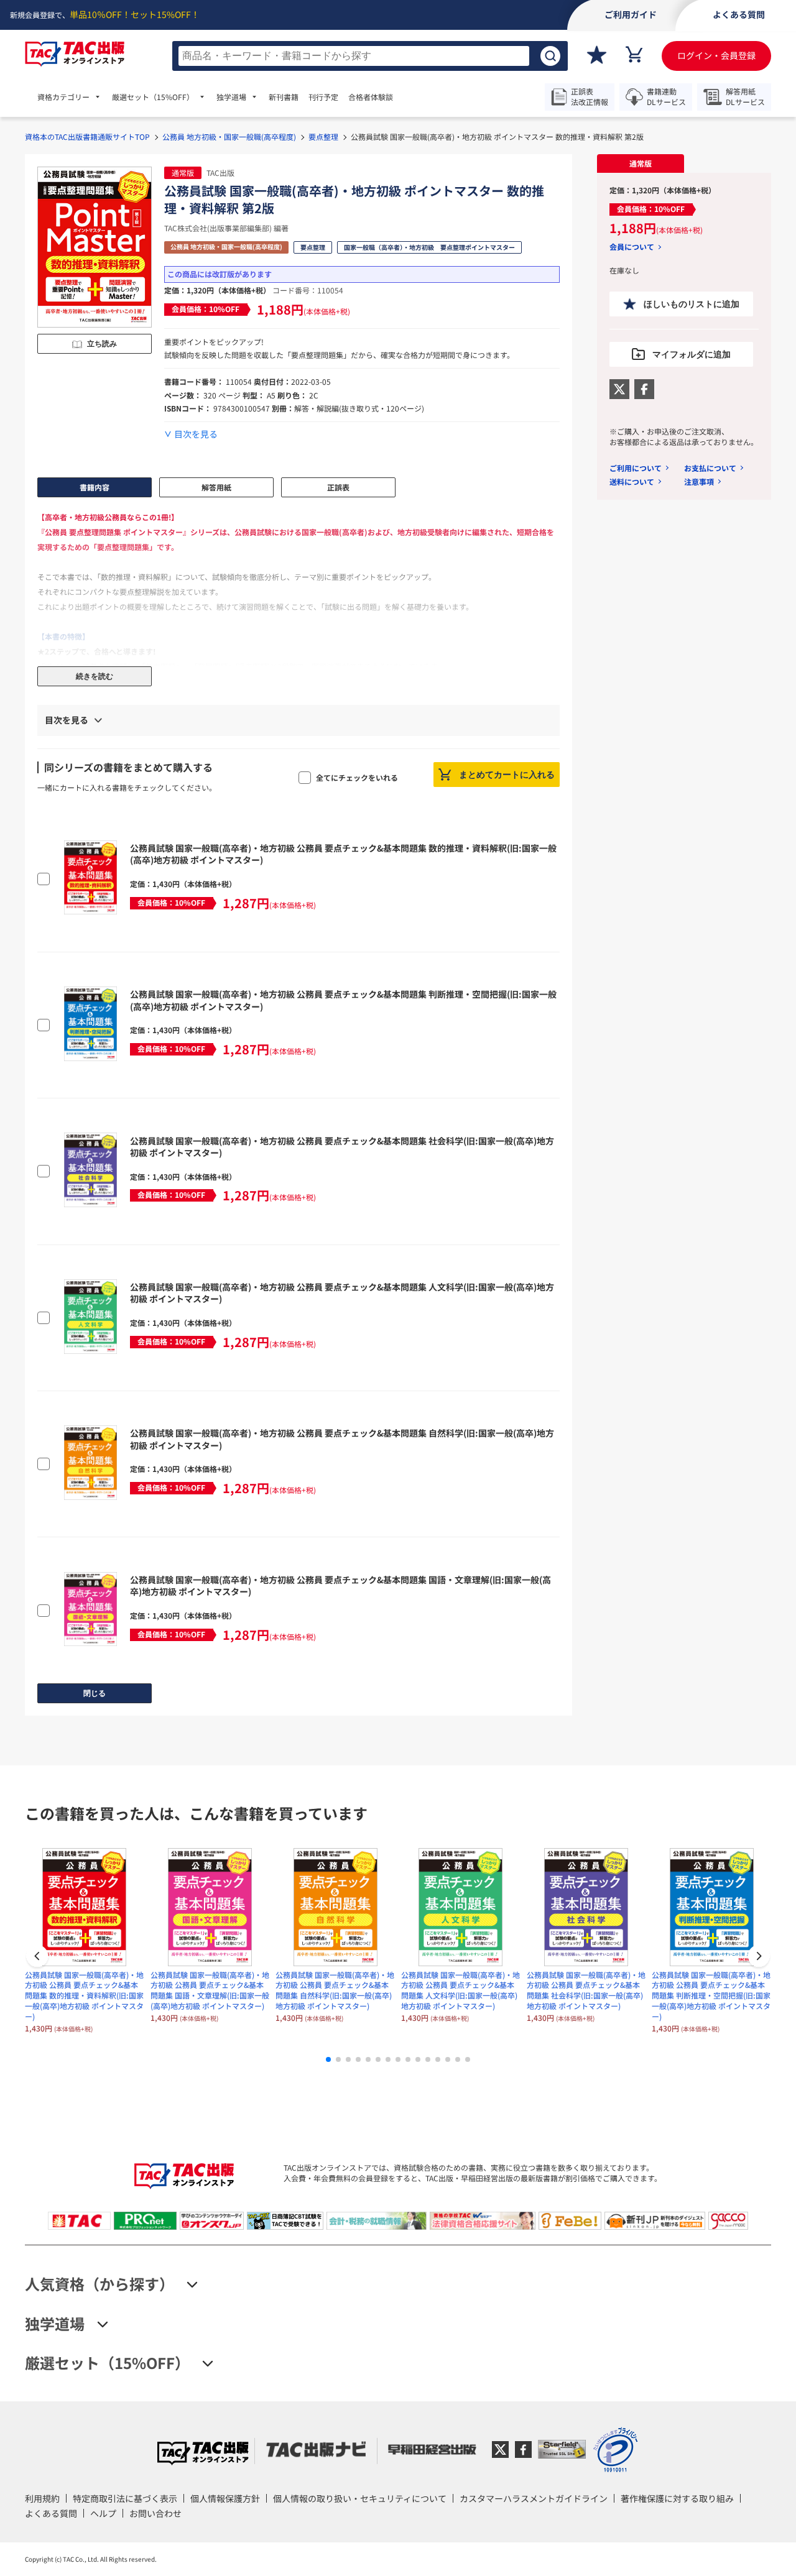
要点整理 (323, 136)
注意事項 (699, 481)
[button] (759, 1957)
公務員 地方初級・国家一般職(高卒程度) (229, 136)
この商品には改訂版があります (220, 274)
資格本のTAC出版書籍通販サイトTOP (87, 136)
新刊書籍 (284, 97)
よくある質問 (51, 2513)
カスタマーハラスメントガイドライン (534, 2498)
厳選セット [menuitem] (153, 97)
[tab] (641, 163)
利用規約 (42, 2498)
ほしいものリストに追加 (692, 304)
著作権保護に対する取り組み (677, 2498)
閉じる (95, 1693)
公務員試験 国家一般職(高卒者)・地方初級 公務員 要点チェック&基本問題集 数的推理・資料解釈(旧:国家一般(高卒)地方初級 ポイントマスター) (343, 854)
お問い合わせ (155, 2513)
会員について (632, 247)
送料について (632, 481)
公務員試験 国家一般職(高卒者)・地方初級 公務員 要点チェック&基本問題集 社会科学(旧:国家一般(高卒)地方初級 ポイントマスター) (342, 1147)
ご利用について (636, 468)
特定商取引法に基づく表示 (125, 2498)
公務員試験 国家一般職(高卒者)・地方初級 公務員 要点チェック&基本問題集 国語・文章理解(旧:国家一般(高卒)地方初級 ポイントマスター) (340, 1586)
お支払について (710, 468)
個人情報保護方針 (225, 2498)
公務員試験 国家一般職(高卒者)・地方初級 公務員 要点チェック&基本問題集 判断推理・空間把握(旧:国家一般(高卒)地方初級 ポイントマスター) (343, 1000)
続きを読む (95, 676)
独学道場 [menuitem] (231, 97)
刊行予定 (323, 97)
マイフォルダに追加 (692, 354)
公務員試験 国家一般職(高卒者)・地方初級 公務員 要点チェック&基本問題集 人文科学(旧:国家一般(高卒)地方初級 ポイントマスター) (342, 1293)
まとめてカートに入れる (507, 775)
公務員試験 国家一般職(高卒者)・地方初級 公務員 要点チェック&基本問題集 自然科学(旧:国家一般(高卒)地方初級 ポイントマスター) (342, 1439)
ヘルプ (103, 2513)
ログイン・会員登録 (716, 55)
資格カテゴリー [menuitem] (63, 97)
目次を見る (196, 434)
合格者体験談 (371, 97)
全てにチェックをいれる (357, 777)
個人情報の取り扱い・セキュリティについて (360, 2498)
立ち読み (102, 344)
